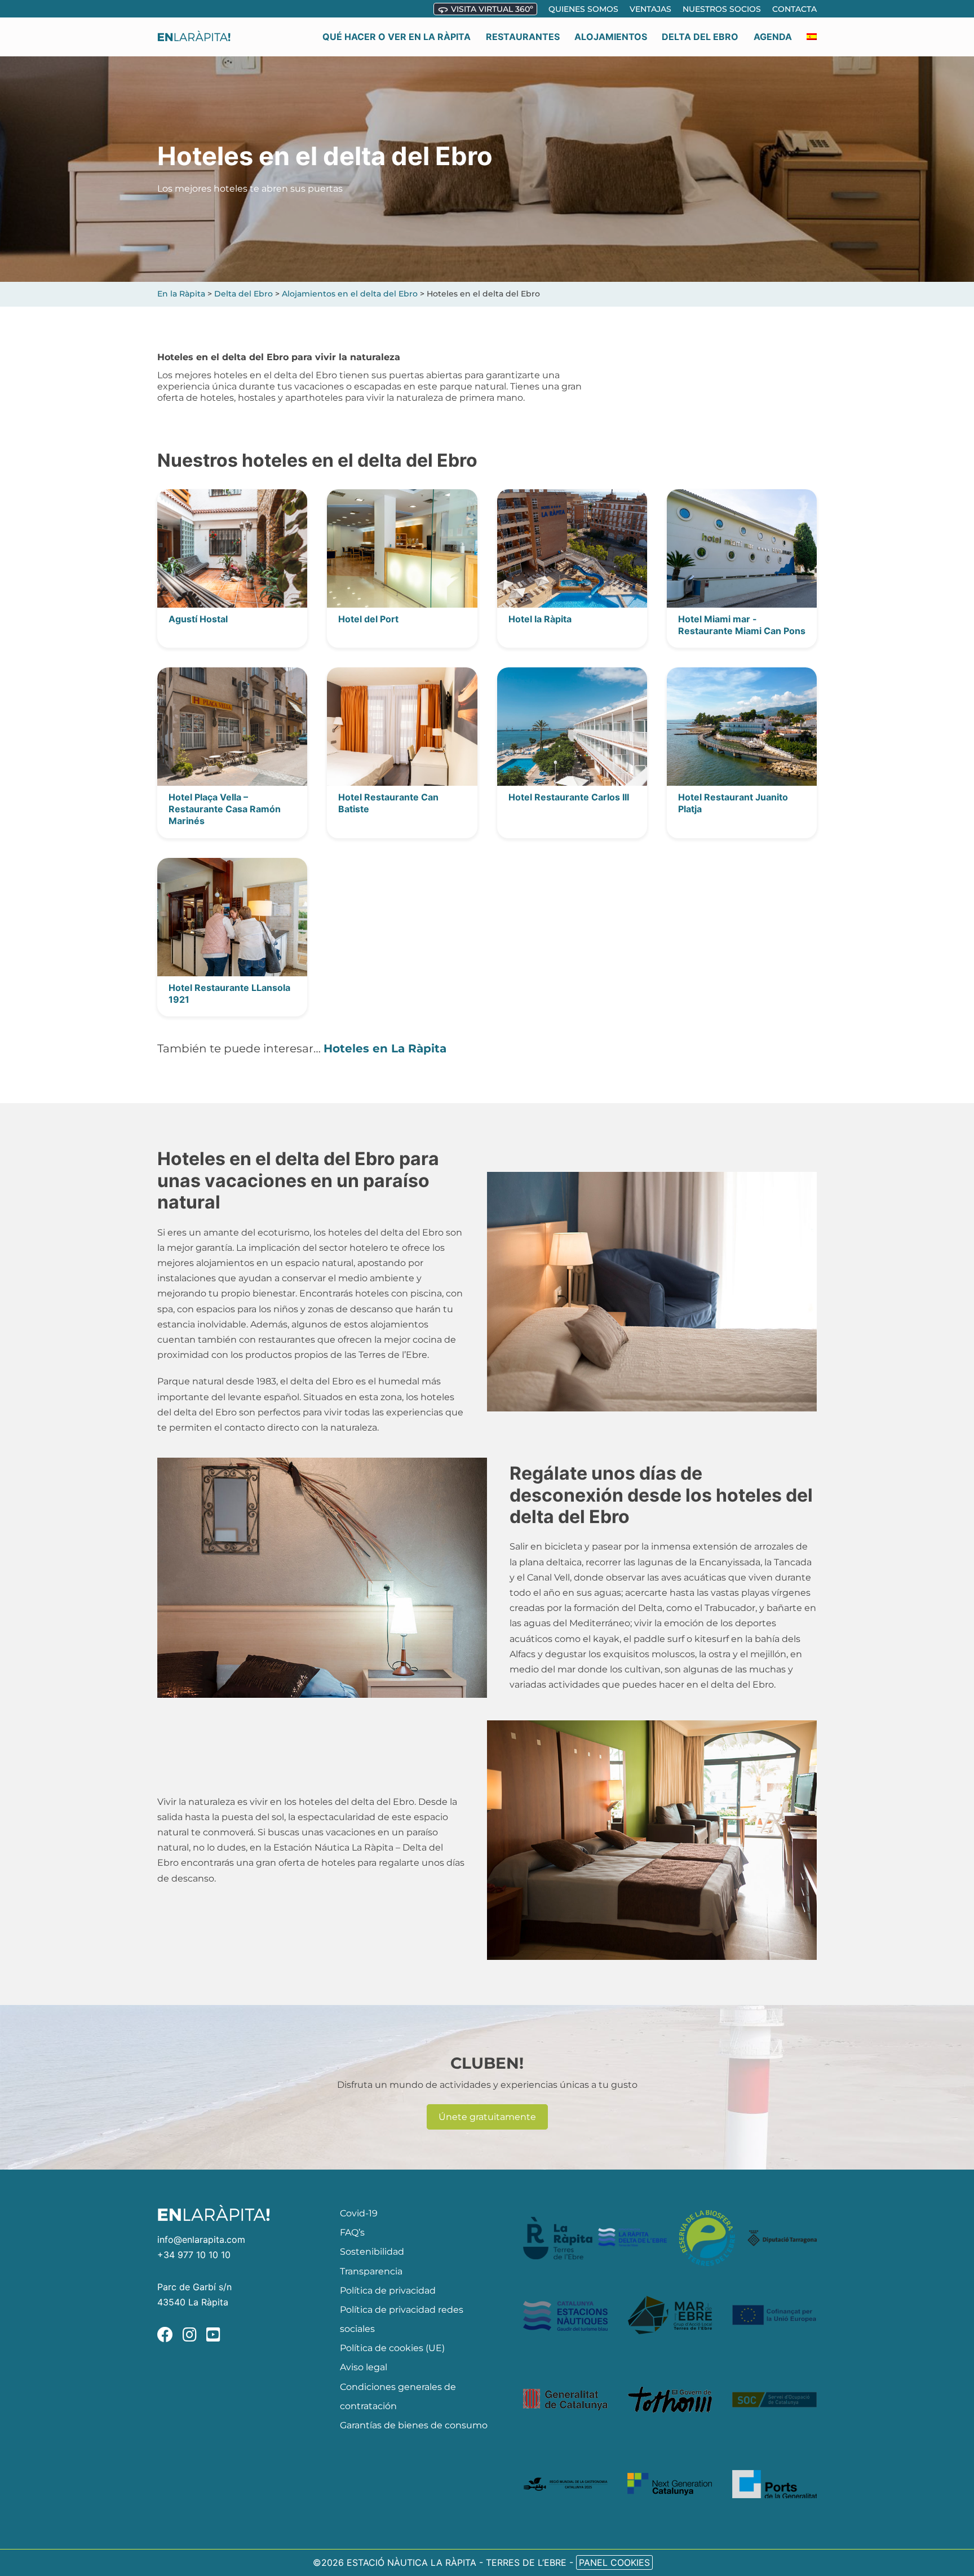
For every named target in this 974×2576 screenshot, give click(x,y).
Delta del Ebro (700, 37)
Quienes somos (583, 9)
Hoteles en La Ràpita (385, 1048)
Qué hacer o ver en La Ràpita (397, 37)
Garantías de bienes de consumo (414, 2425)
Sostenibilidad (372, 2252)
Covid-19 (359, 2213)
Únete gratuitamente (487, 2117)
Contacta (794, 9)
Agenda (773, 37)
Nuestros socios (722, 9)
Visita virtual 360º (491, 9)
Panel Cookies (614, 2562)
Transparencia (371, 2271)
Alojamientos (611, 37)
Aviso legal (364, 2367)
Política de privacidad (388, 2290)
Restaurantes (523, 37)
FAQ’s (352, 2232)
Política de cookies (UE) (392, 2348)
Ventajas (650, 9)
